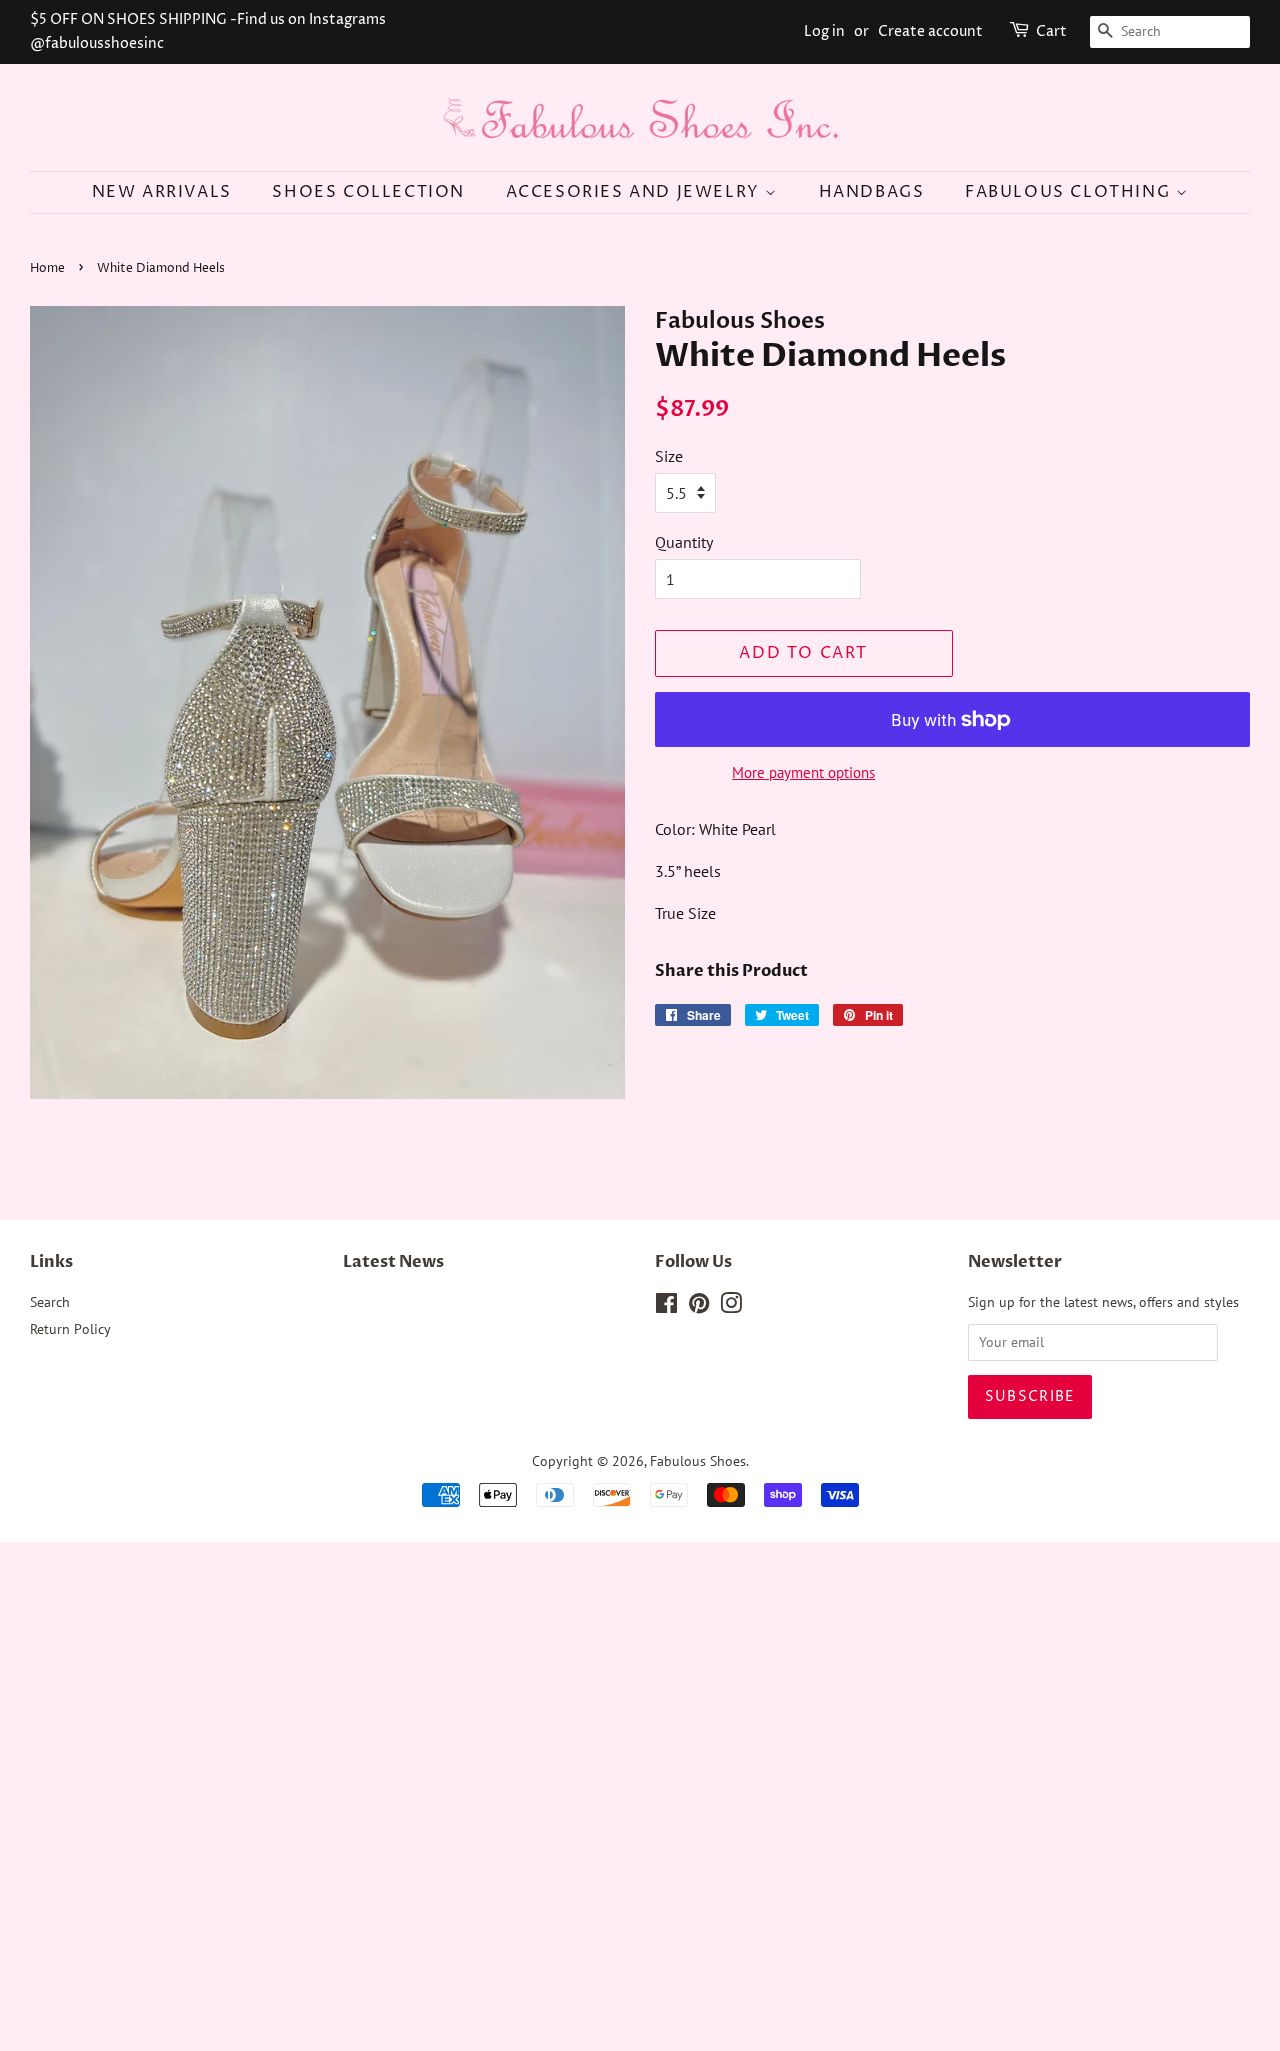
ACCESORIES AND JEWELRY (636, 192)
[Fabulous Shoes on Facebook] (666, 1307)
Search (50, 1302)
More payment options (803, 772)
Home (47, 268)
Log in (824, 31)
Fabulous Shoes (698, 1461)
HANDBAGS (872, 192)
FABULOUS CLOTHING (1070, 192)
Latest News (393, 1262)
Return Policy (70, 1329)
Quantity (684, 542)
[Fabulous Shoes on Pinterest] (699, 1307)
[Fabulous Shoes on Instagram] (731, 1307)
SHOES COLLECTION (368, 192)
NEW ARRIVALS (162, 192)
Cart (1051, 31)
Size (669, 456)
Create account (930, 31)
